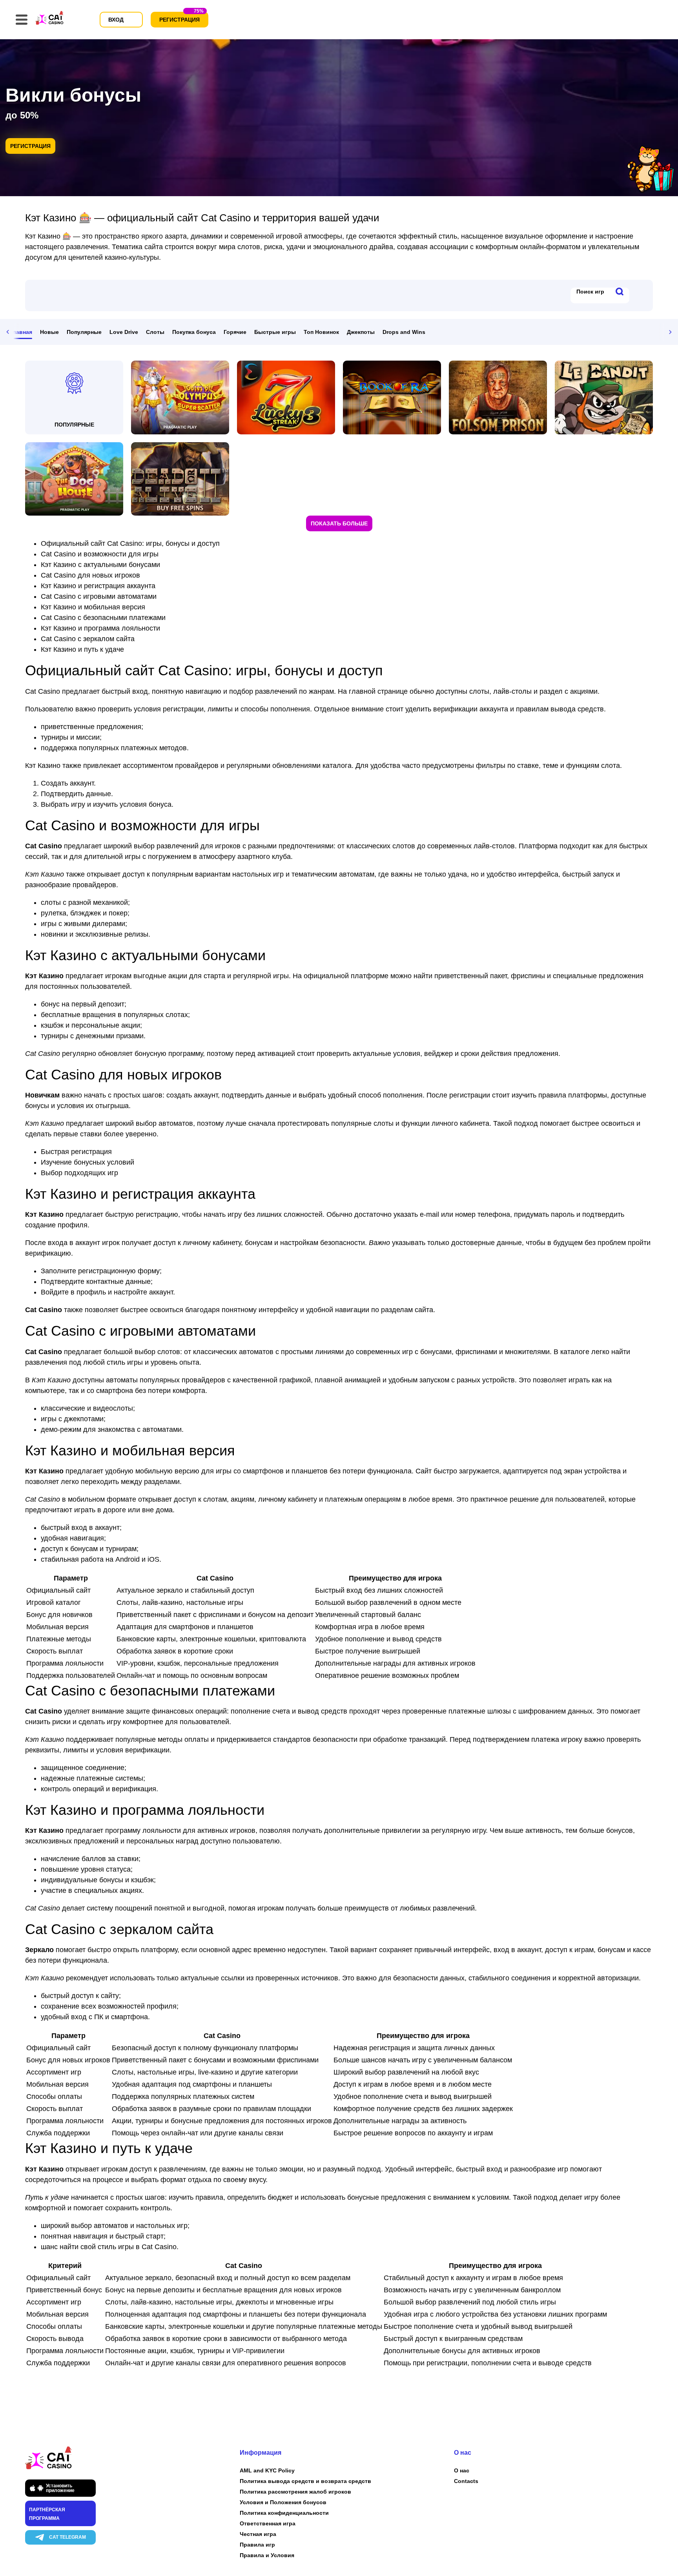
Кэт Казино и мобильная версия (93, 607)
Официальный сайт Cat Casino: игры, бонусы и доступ (130, 543)
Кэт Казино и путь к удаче (82, 649)
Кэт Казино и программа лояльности (100, 628)
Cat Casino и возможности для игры (100, 554)
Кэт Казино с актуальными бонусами (100, 565)
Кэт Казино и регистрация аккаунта (98, 586)
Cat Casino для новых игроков (90, 575)
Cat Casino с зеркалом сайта (88, 639)
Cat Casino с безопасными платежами (103, 618)
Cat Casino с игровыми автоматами (99, 596)
